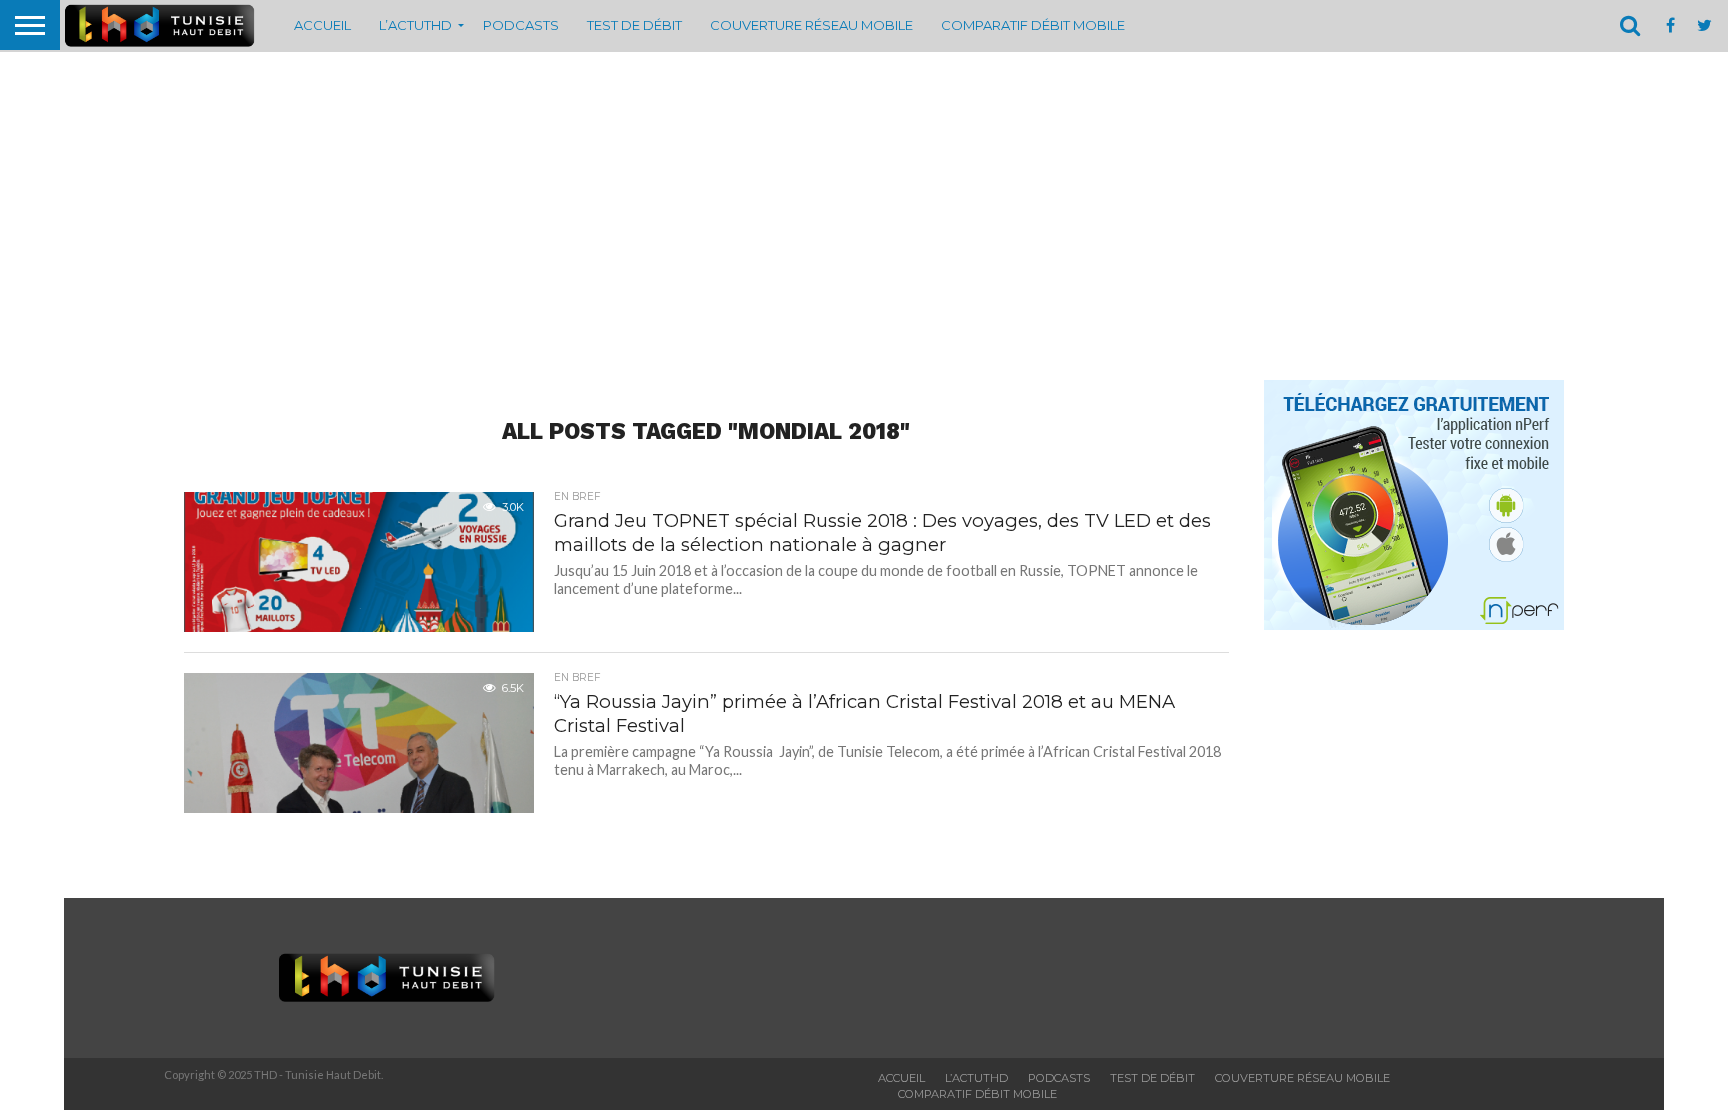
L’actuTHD (415, 25)
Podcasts (521, 25)
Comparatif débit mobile (1033, 25)
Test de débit (634, 25)
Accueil (322, 25)
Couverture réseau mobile (811, 25)
